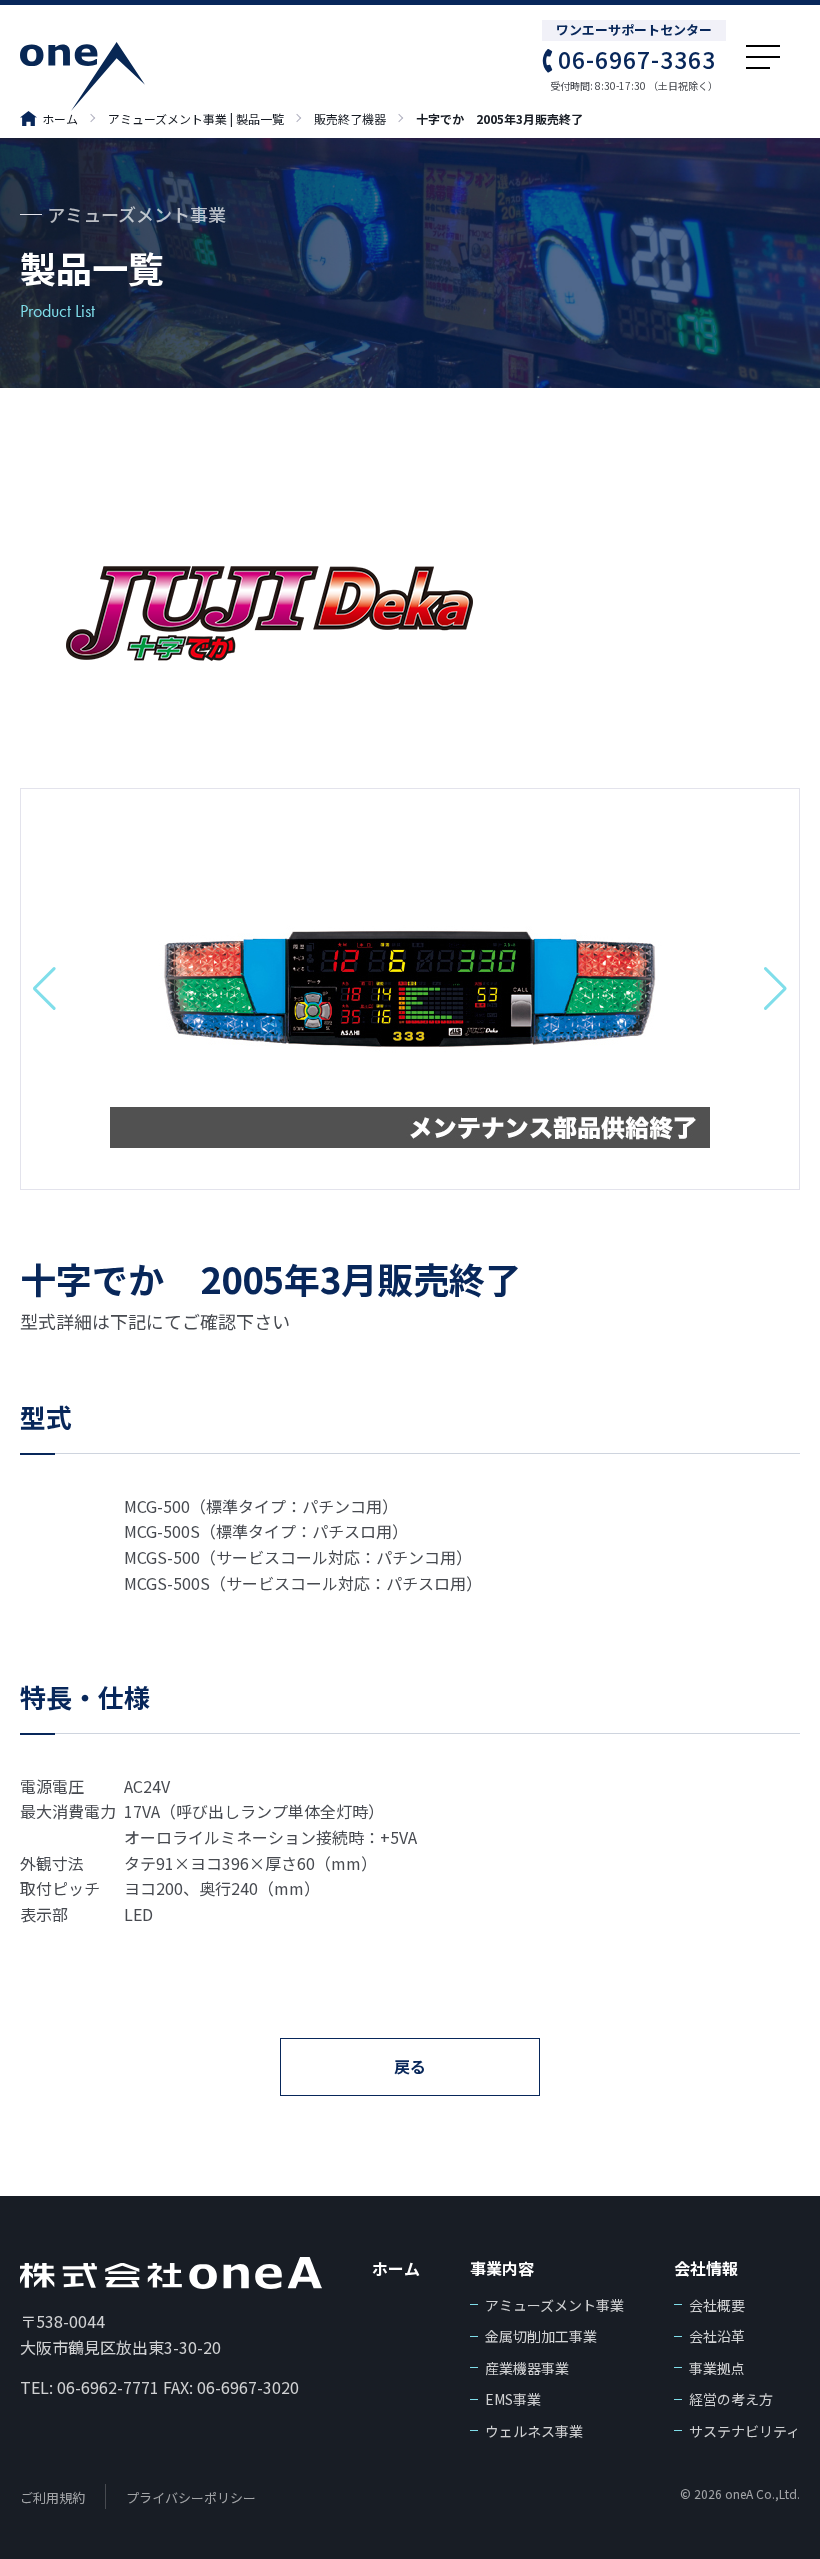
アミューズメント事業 (554, 2305)
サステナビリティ (744, 2431)
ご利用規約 (52, 2497)
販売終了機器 (350, 118)
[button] (44, 989)
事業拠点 (717, 2368)
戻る (410, 2066)
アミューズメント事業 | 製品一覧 (196, 118)
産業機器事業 (527, 2368)
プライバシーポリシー (191, 2497)
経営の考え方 (731, 2399)
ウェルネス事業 (534, 2431)
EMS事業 (513, 2399)
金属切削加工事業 (541, 2336)
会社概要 (717, 2305)
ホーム (60, 118)
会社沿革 (717, 2336)
